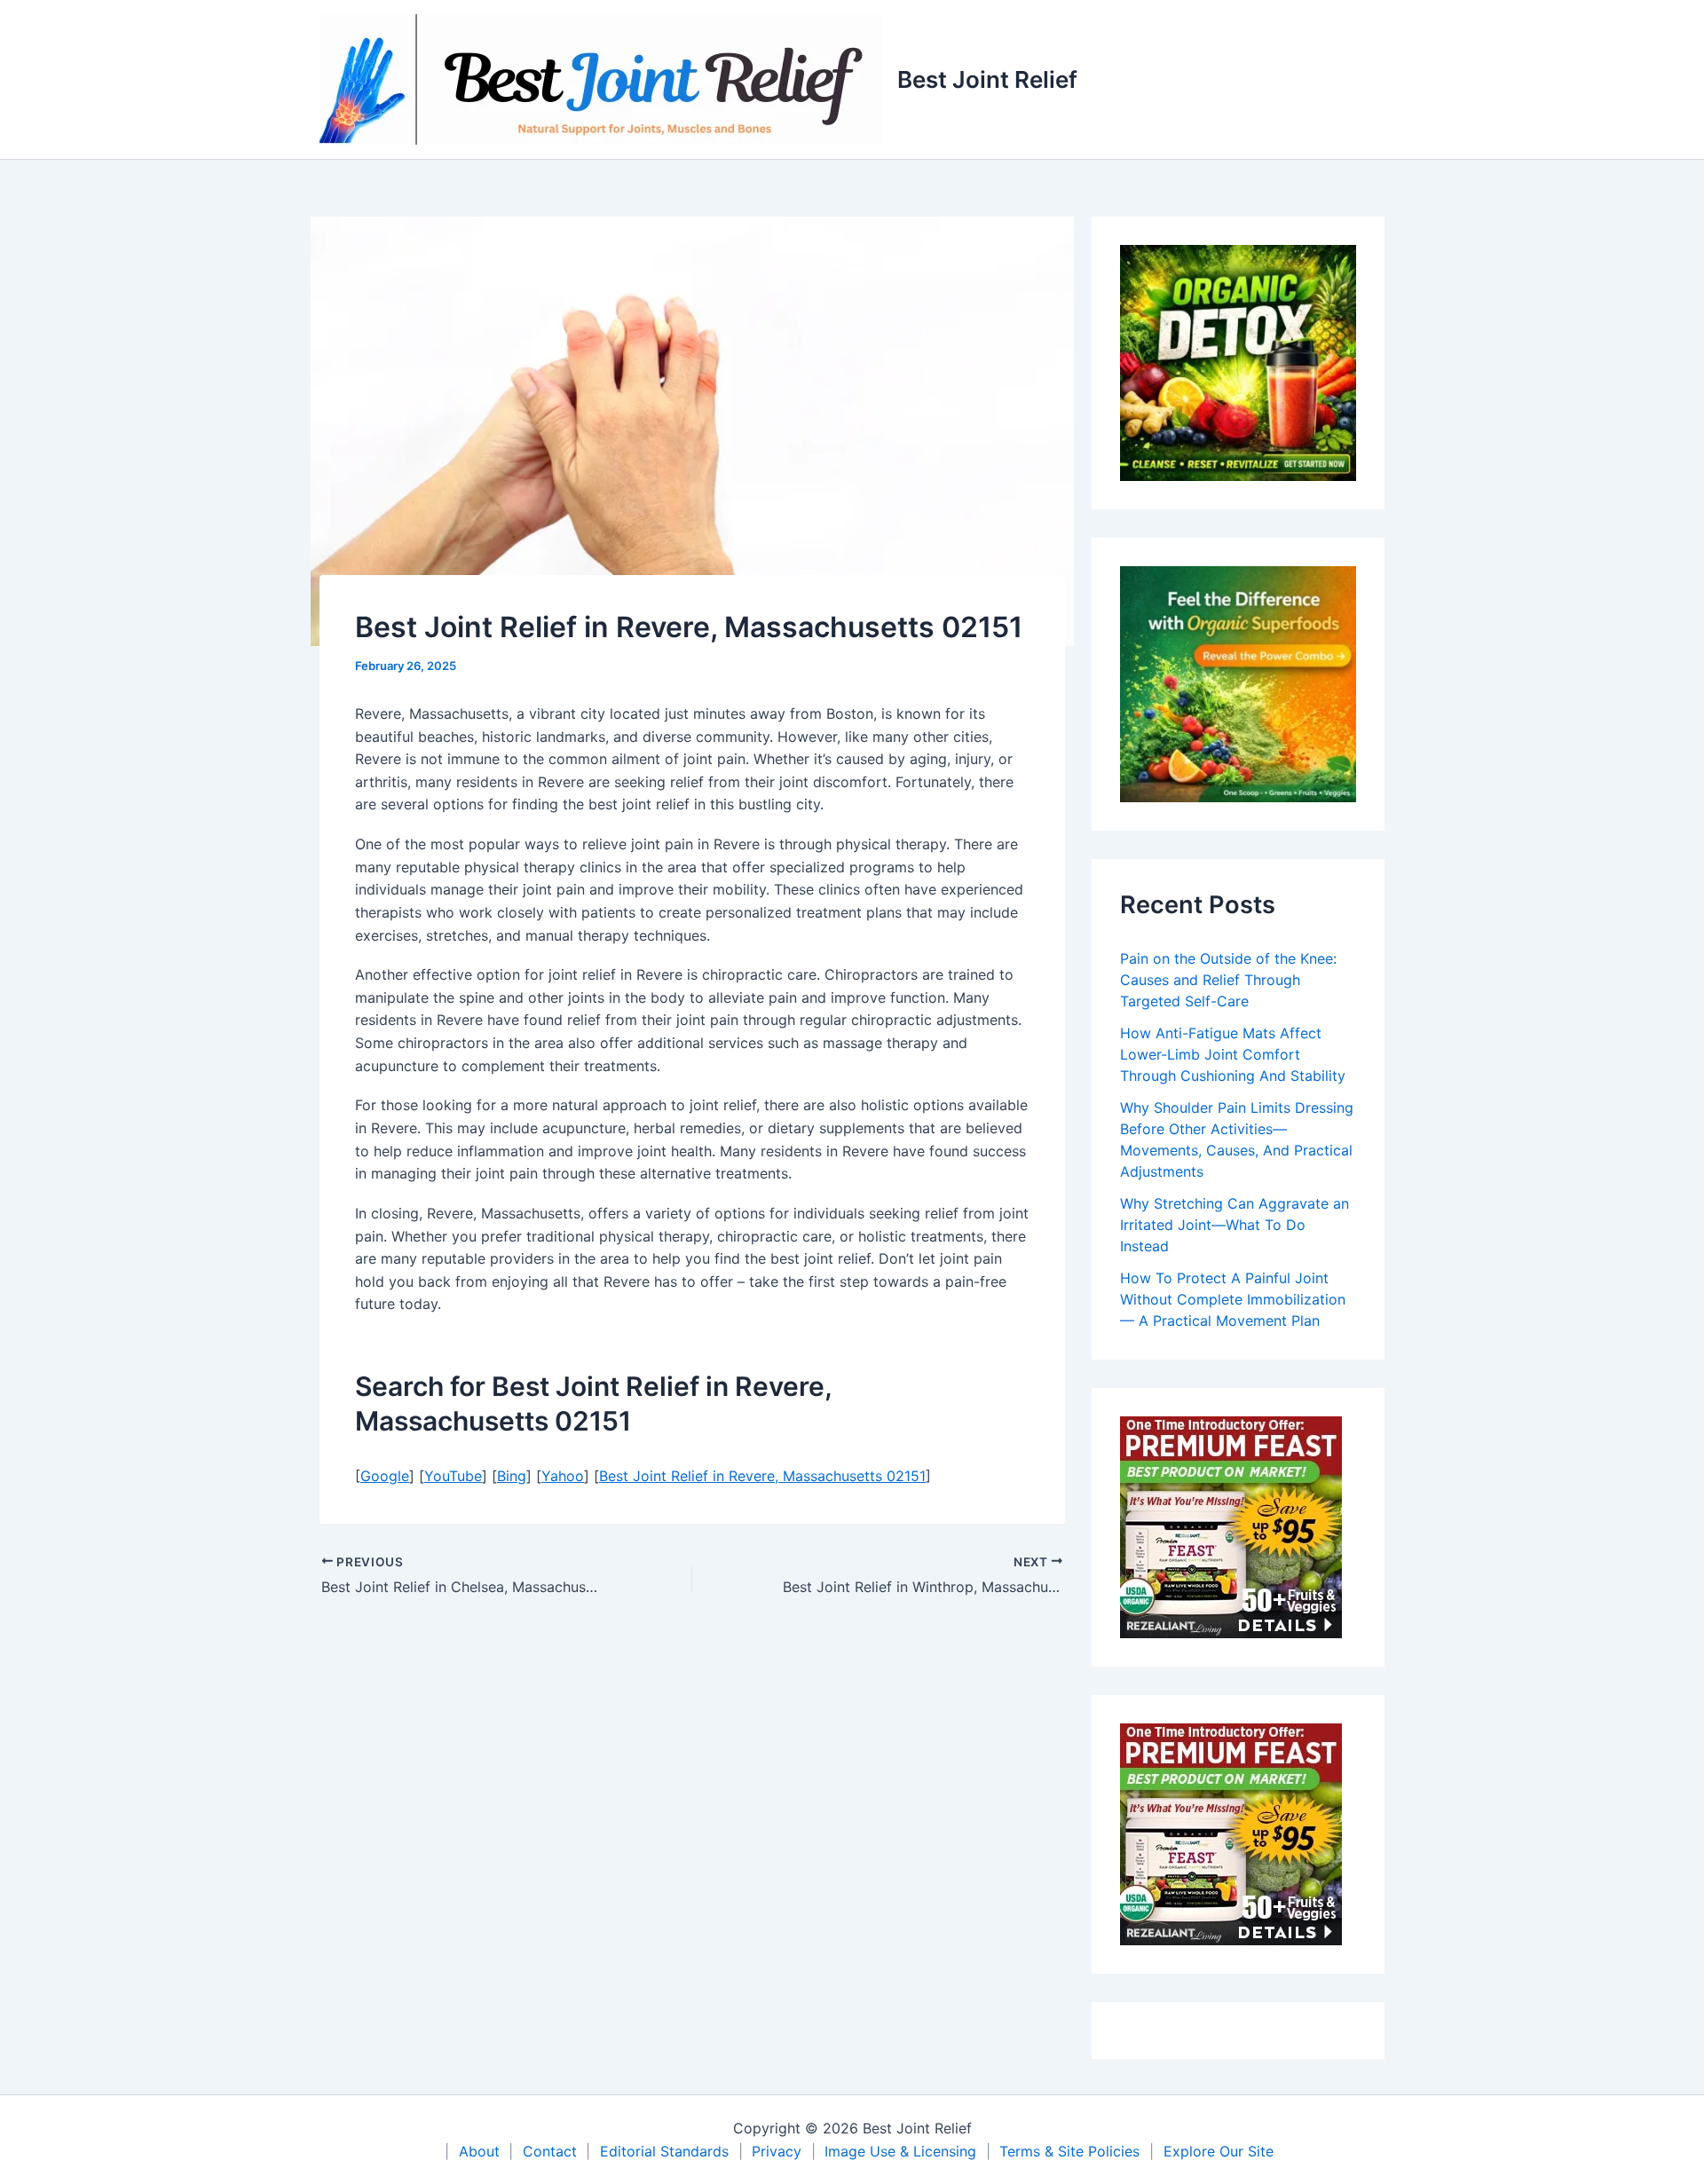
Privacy (777, 2151)
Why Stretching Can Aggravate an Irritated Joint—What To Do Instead (1235, 1225)
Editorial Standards (664, 2151)
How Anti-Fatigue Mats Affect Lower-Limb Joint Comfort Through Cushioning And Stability (1233, 1054)
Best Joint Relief (987, 79)
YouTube (453, 1476)
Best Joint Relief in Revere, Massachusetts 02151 (762, 1476)
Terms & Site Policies (1069, 2151)
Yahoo (563, 1476)
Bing (512, 1476)
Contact (550, 2151)
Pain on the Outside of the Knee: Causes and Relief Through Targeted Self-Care (1228, 980)
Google (385, 1476)
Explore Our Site (1219, 2151)
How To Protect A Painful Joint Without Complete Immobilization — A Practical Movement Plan (1233, 1299)
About (479, 2151)
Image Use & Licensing (900, 2151)
